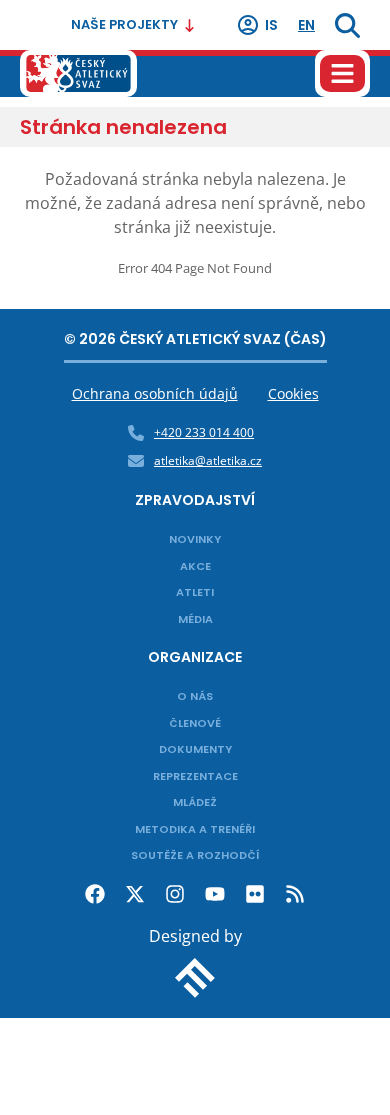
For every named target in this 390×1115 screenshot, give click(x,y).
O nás (195, 696)
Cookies (293, 393)
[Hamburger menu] (342, 73)
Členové (195, 723)
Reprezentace (195, 776)
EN (306, 25)
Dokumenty (195, 749)
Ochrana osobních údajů (155, 393)
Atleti (195, 592)
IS (271, 25)
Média (195, 619)
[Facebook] (95, 894)
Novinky (195, 539)
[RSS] (295, 894)
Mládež (195, 802)
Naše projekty (124, 24)
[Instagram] (175, 894)
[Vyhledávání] (347, 25)
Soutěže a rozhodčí (195, 855)
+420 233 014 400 (204, 432)
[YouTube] (215, 894)
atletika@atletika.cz (208, 460)
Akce (195, 566)
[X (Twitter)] (135, 894)
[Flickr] (255, 894)
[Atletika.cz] (78, 73)
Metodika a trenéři (195, 829)
